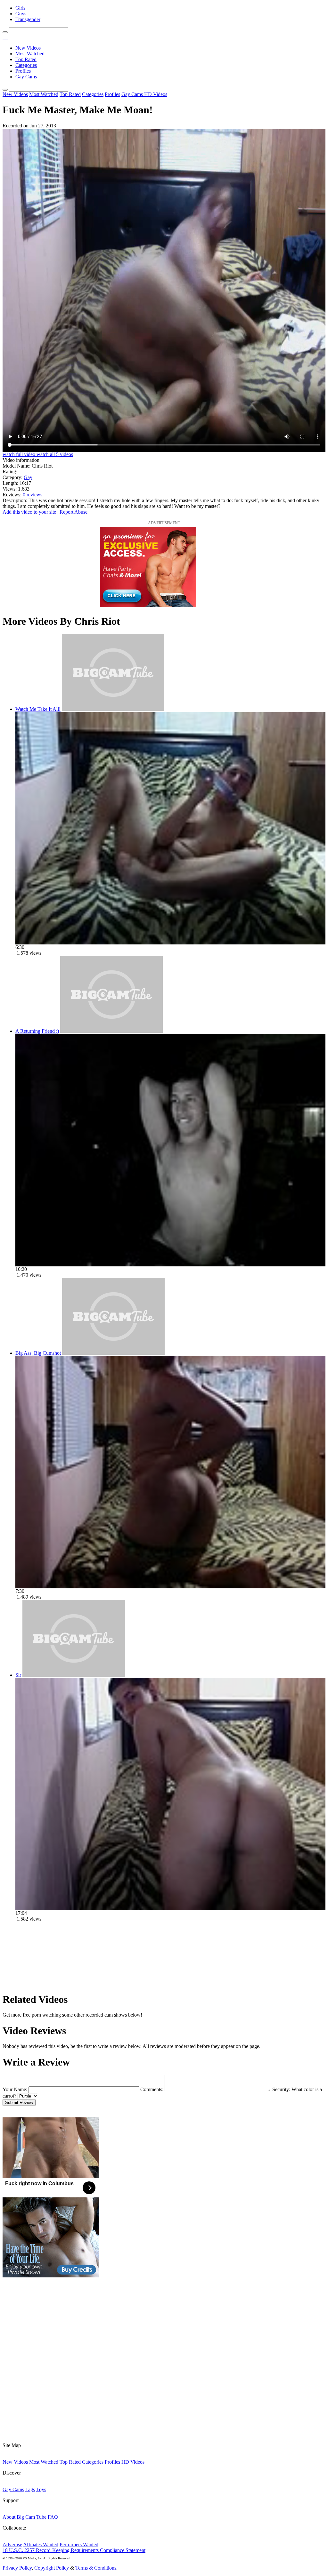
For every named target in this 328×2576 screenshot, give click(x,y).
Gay (28, 477)
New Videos (28, 48)
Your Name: (15, 2089)
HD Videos (156, 94)
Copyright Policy (52, 2568)
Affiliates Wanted (41, 2544)
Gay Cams (26, 77)
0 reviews (33, 495)
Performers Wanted (79, 2544)
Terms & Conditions (96, 2568)
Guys (21, 14)
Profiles (23, 71)
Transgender (28, 19)
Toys (41, 2489)
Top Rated (26, 59)
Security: (281, 2089)
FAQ (53, 2517)
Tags (30, 2489)
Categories (26, 65)
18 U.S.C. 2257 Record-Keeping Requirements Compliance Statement (74, 2550)
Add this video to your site (30, 512)
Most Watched (30, 54)
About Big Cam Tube (25, 2517)
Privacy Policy (17, 2568)
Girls (20, 8)
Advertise (12, 2544)
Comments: (152, 2089)
